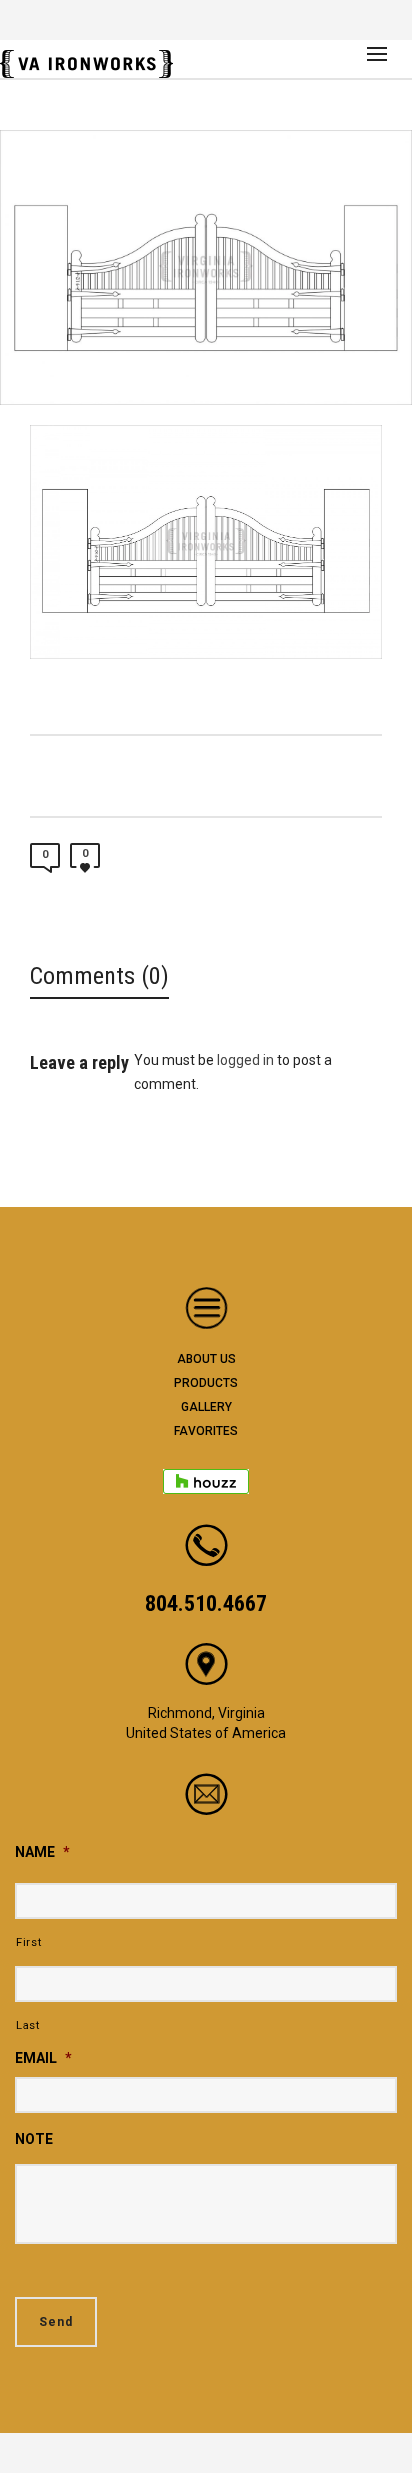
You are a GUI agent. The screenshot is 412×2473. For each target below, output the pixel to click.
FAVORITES (206, 1431)
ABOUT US (206, 1359)
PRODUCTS (206, 1383)
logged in (245, 1060)
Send (56, 2322)
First (28, 1942)
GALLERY (206, 1407)
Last (28, 2025)
